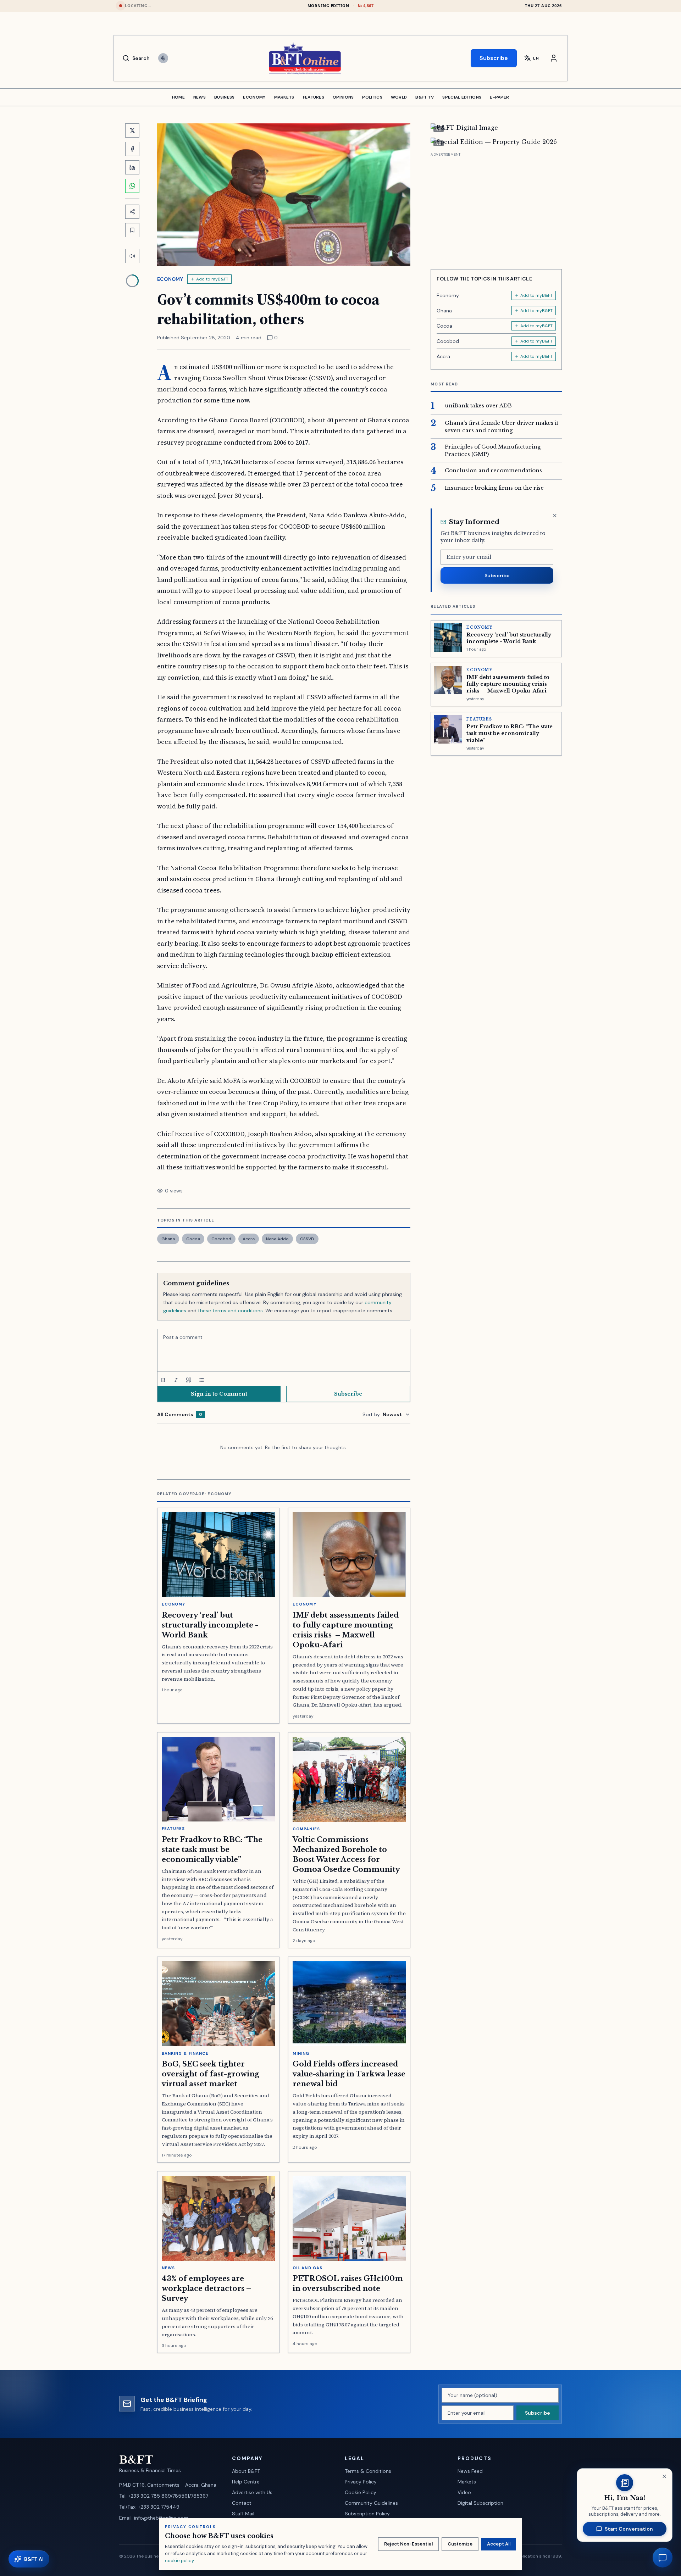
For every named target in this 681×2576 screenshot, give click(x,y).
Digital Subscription (480, 2503)
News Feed (470, 2471)
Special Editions (462, 97)
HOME (178, 97)
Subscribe (494, 58)
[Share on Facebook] (132, 149)
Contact (242, 2503)
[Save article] (132, 230)
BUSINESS (224, 97)
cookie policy (179, 2561)
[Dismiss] (555, 516)
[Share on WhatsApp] (132, 186)
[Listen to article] (132, 256)
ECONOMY (254, 97)
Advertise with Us (252, 2492)
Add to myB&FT (212, 279)
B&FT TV (425, 97)
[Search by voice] (163, 58)
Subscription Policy (367, 2514)
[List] (201, 1380)
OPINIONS (343, 97)
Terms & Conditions (368, 2471)
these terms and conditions (230, 1311)
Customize (460, 2544)
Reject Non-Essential (408, 2544)
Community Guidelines (371, 2503)
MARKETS (284, 97)
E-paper (499, 97)
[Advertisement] (496, 208)
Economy (170, 279)
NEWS (200, 97)
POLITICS (372, 97)
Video (464, 2492)
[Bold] (163, 1380)
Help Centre (246, 2482)
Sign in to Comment (219, 1394)
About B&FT (246, 2471)
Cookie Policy (361, 2492)
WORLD (399, 97)
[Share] (132, 212)
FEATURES (314, 97)
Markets (467, 2482)
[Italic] (176, 1380)
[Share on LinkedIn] (132, 167)
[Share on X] (132, 130)
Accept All (499, 2544)
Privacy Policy (361, 2482)
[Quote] (189, 1380)
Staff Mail (243, 2514)
